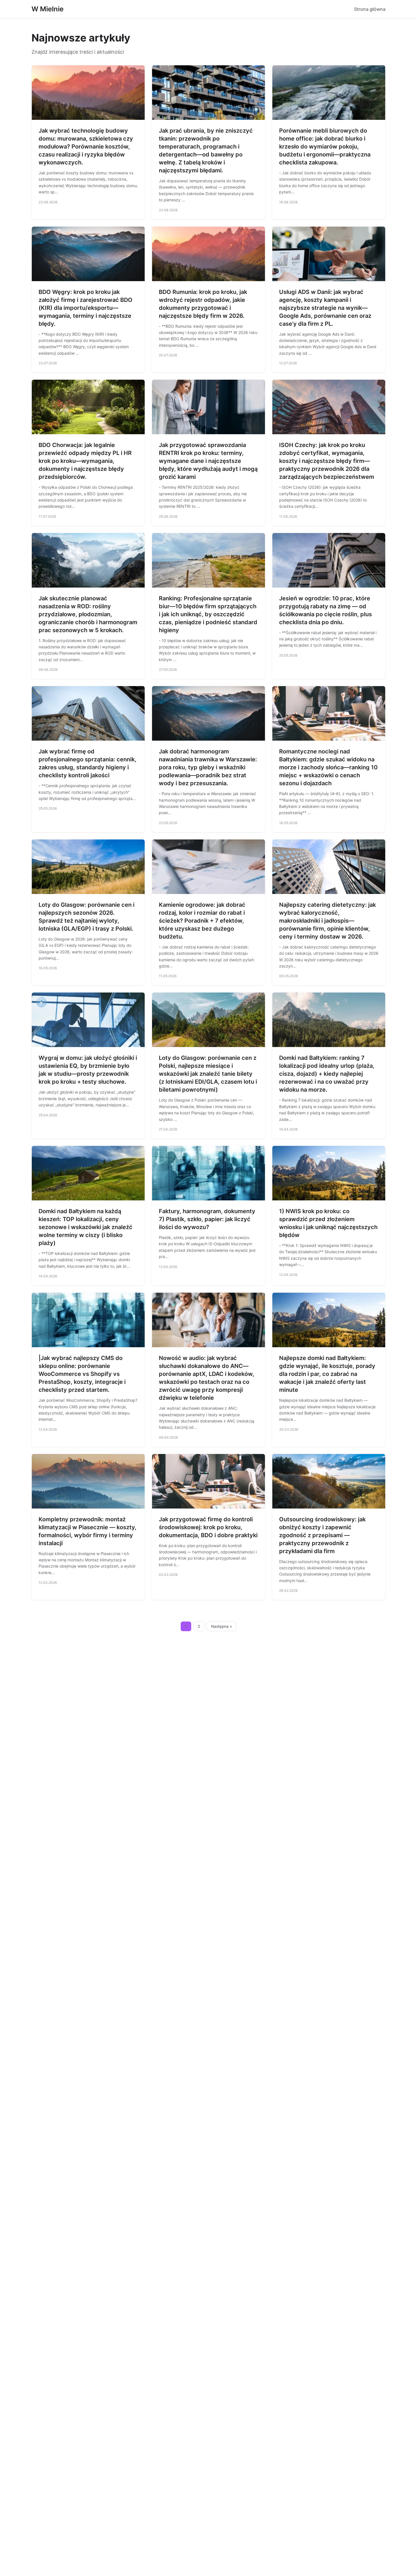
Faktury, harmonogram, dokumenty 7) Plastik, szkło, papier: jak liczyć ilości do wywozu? (207, 1219)
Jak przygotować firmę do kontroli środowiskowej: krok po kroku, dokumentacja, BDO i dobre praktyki (208, 1527)
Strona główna (370, 9)
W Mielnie (48, 9)
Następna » (222, 1626)
